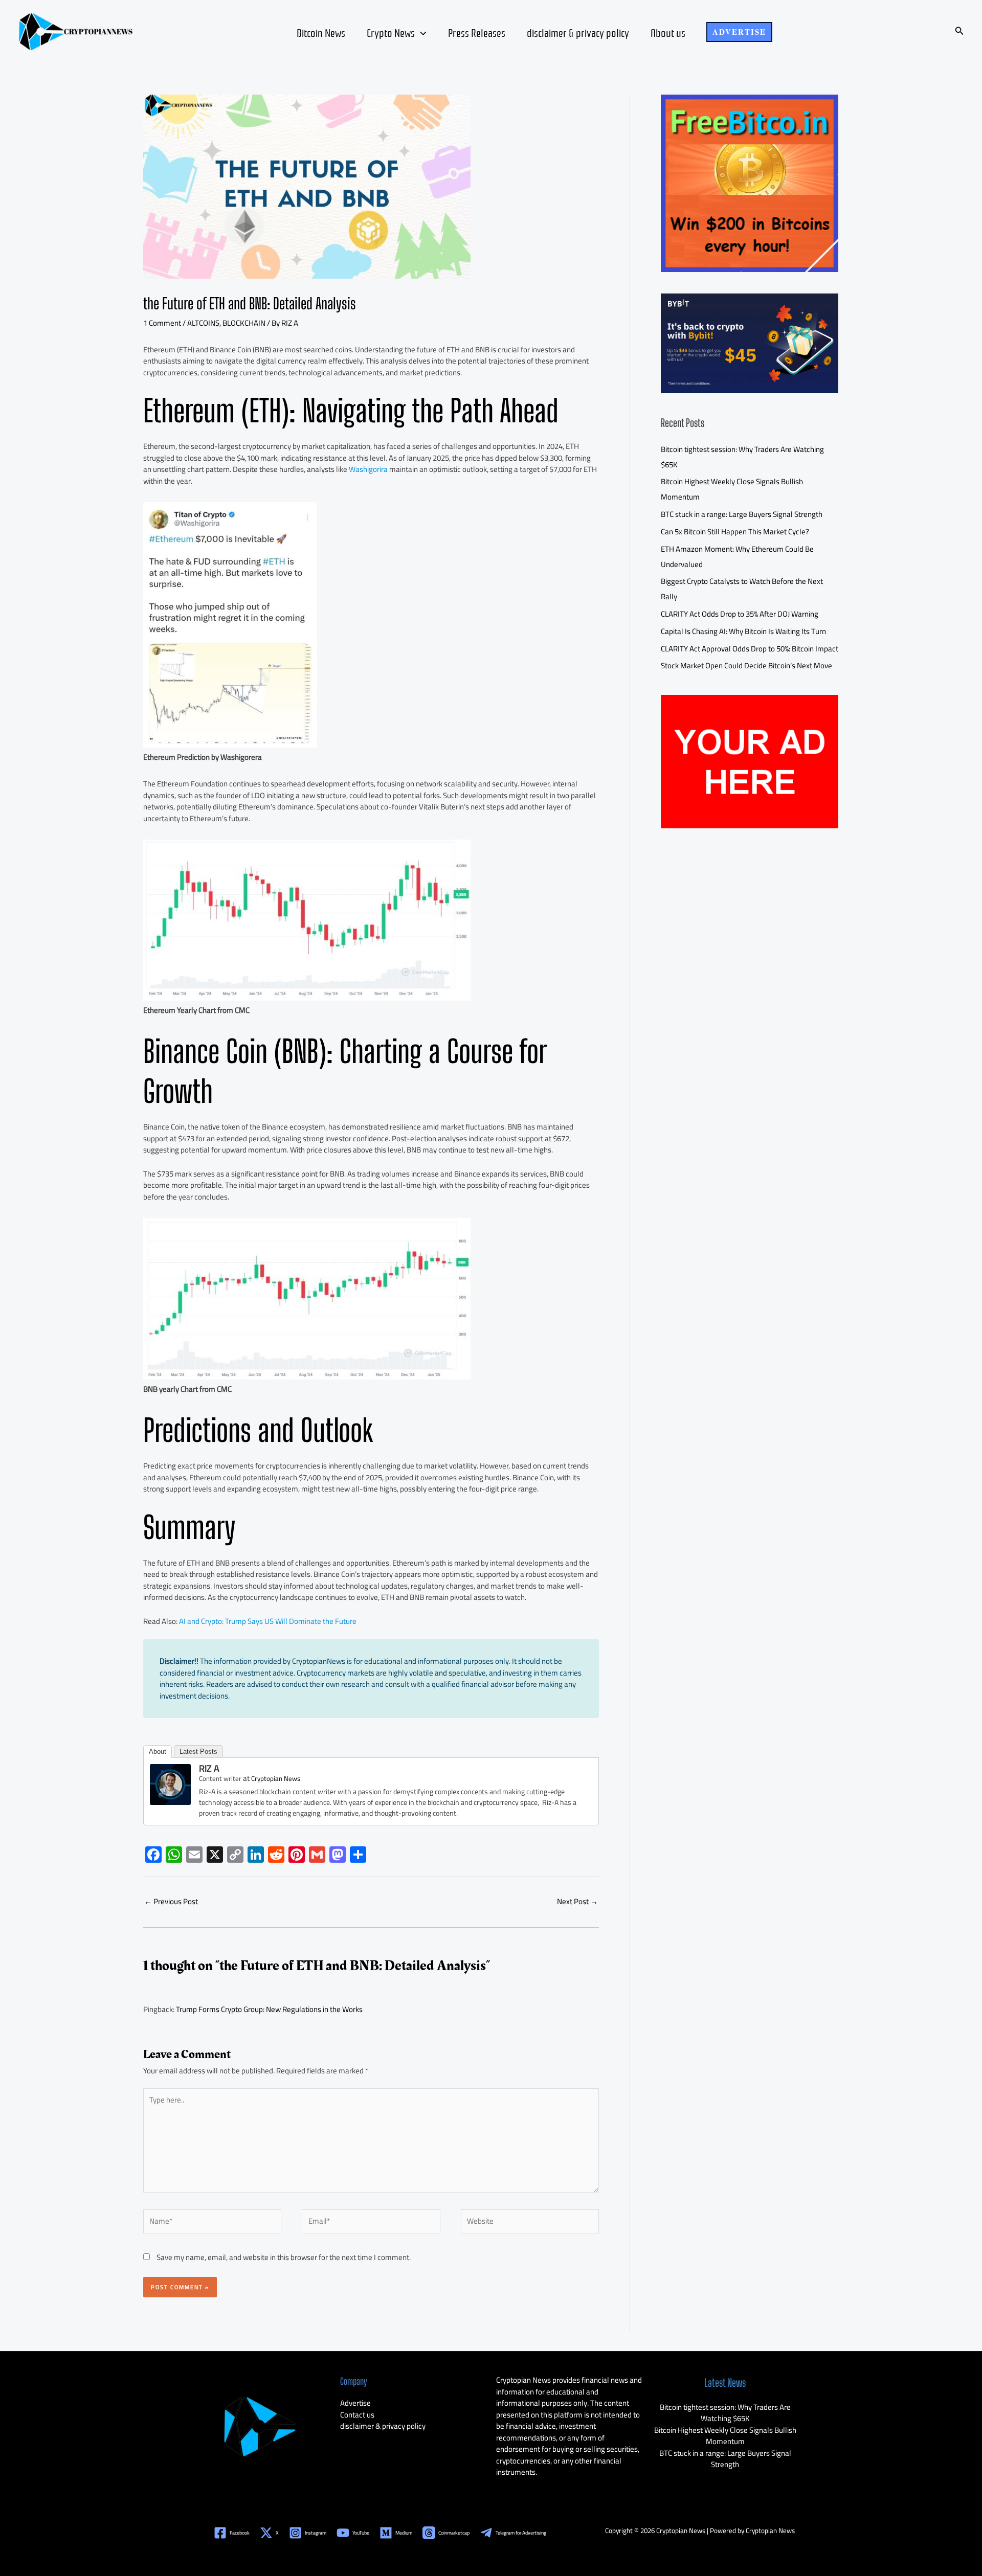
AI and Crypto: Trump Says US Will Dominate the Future (268, 1621)
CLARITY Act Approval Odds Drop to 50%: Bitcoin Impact (750, 649)
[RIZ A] (170, 1784)
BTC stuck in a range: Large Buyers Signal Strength (742, 514)
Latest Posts (198, 1752)
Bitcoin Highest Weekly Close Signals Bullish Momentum (725, 2436)
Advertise (355, 2403)
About (158, 1752)
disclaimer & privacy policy (578, 32)
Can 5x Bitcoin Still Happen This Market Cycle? (735, 532)
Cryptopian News (276, 1778)
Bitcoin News (321, 32)
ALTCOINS (203, 323)
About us (668, 32)
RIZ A (209, 1768)
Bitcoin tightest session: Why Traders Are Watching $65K (725, 2413)
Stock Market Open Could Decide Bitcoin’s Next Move (746, 665)
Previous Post (171, 1901)
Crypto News (391, 32)
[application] (421, 32)
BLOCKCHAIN (244, 323)
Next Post (577, 1901)
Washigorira (368, 469)
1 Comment (162, 323)
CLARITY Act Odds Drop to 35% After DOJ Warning (740, 614)
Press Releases (477, 32)
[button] (739, 32)
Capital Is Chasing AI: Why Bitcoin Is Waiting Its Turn (743, 631)
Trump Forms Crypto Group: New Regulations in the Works (269, 2009)
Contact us (357, 2415)
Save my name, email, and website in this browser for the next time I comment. (284, 2257)
